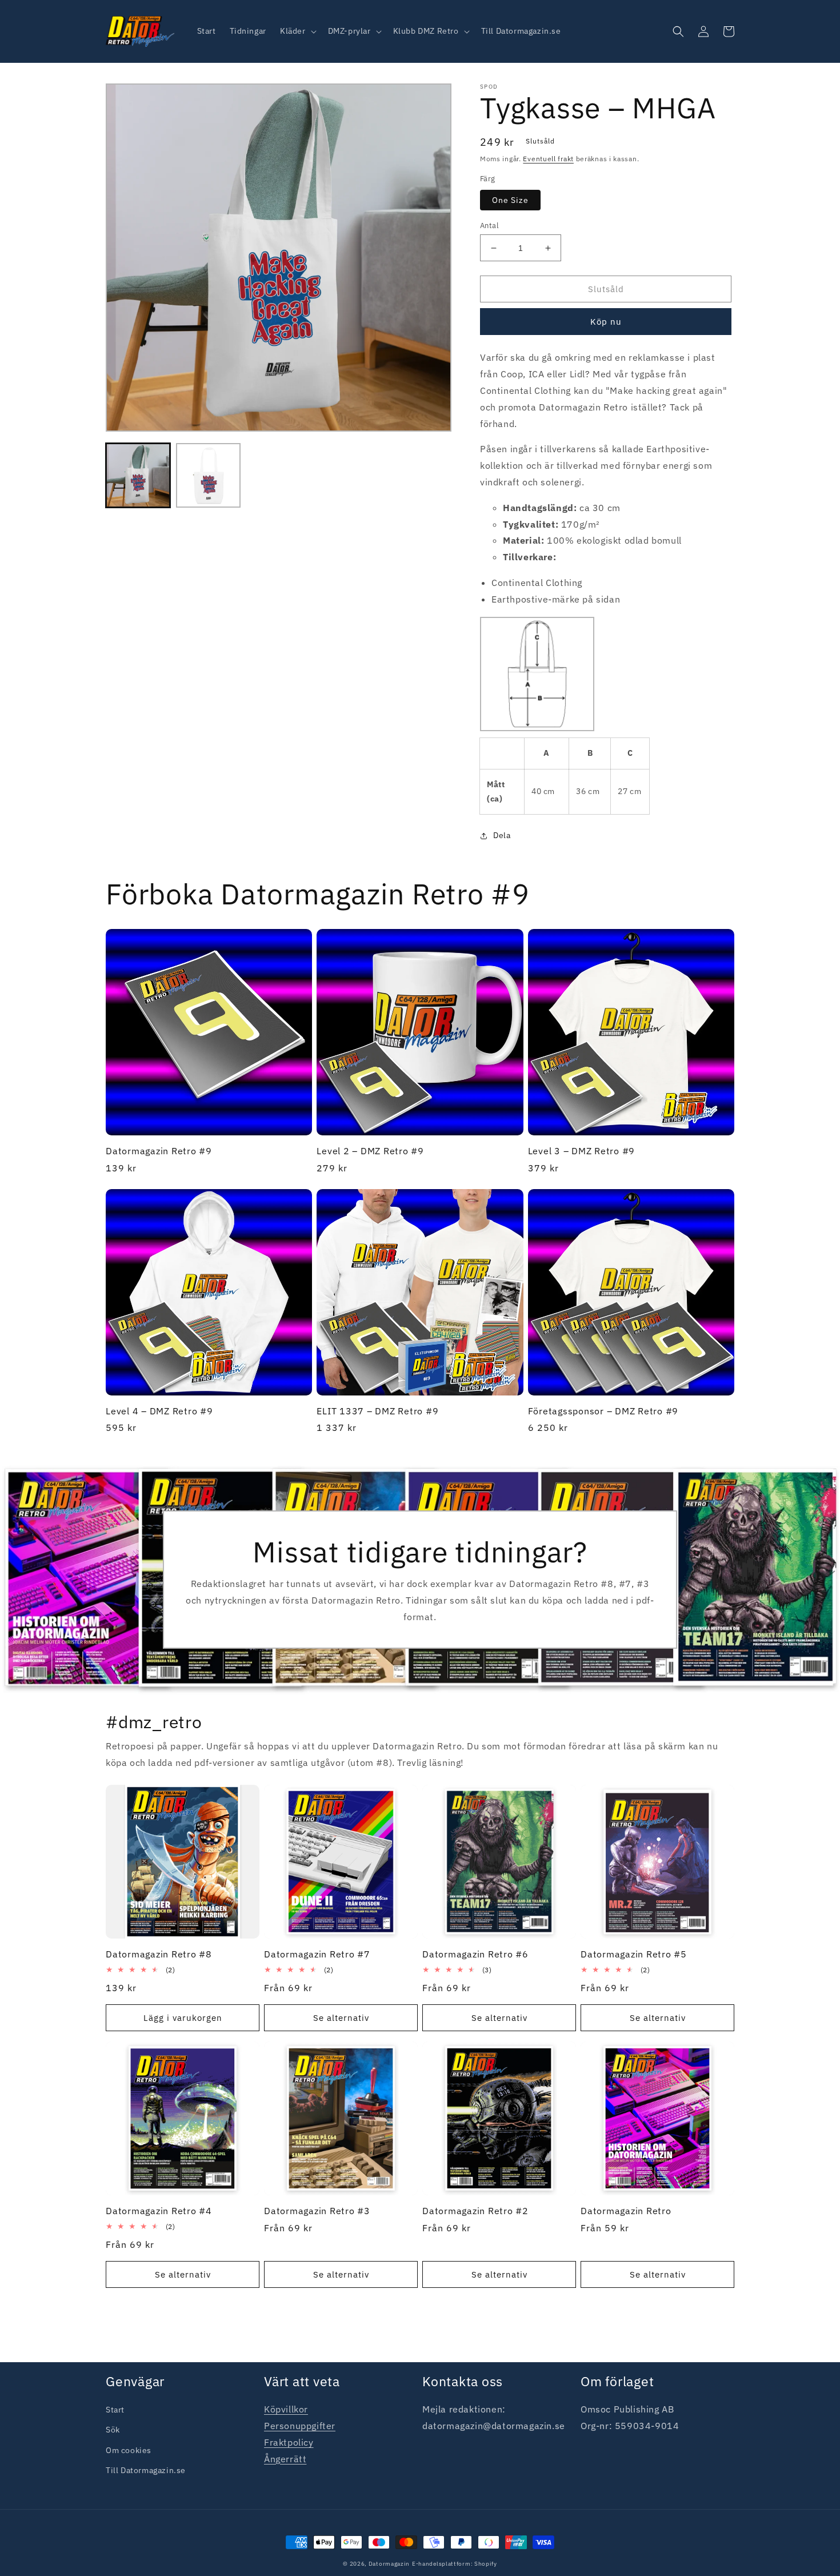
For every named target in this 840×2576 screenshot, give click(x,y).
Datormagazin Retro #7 (317, 1954)
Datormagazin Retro (626, 2211)
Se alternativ (341, 2018)
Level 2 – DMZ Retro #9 (370, 1151)
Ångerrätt (285, 2459)
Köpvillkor (286, 2409)
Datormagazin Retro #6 (475, 1954)
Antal (489, 226)
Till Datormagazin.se (146, 2470)
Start (115, 2410)
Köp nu (606, 322)
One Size (510, 200)
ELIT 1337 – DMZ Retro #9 (377, 1411)
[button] (297, 31)
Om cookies (129, 2450)
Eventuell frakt (548, 159)
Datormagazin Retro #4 (159, 2211)
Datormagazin (389, 2564)
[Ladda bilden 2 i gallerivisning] (208, 475)
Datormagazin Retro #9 (159, 1151)
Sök (113, 2430)
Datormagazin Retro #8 (159, 1954)
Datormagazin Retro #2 (475, 2211)
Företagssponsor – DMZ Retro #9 (603, 1411)
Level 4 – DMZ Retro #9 (159, 1411)
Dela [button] (502, 835)
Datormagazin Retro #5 (634, 1954)
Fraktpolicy (289, 2442)
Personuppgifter (300, 2426)
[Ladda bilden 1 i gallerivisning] (138, 475)
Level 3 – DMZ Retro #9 (582, 1151)
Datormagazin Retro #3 (317, 2211)
